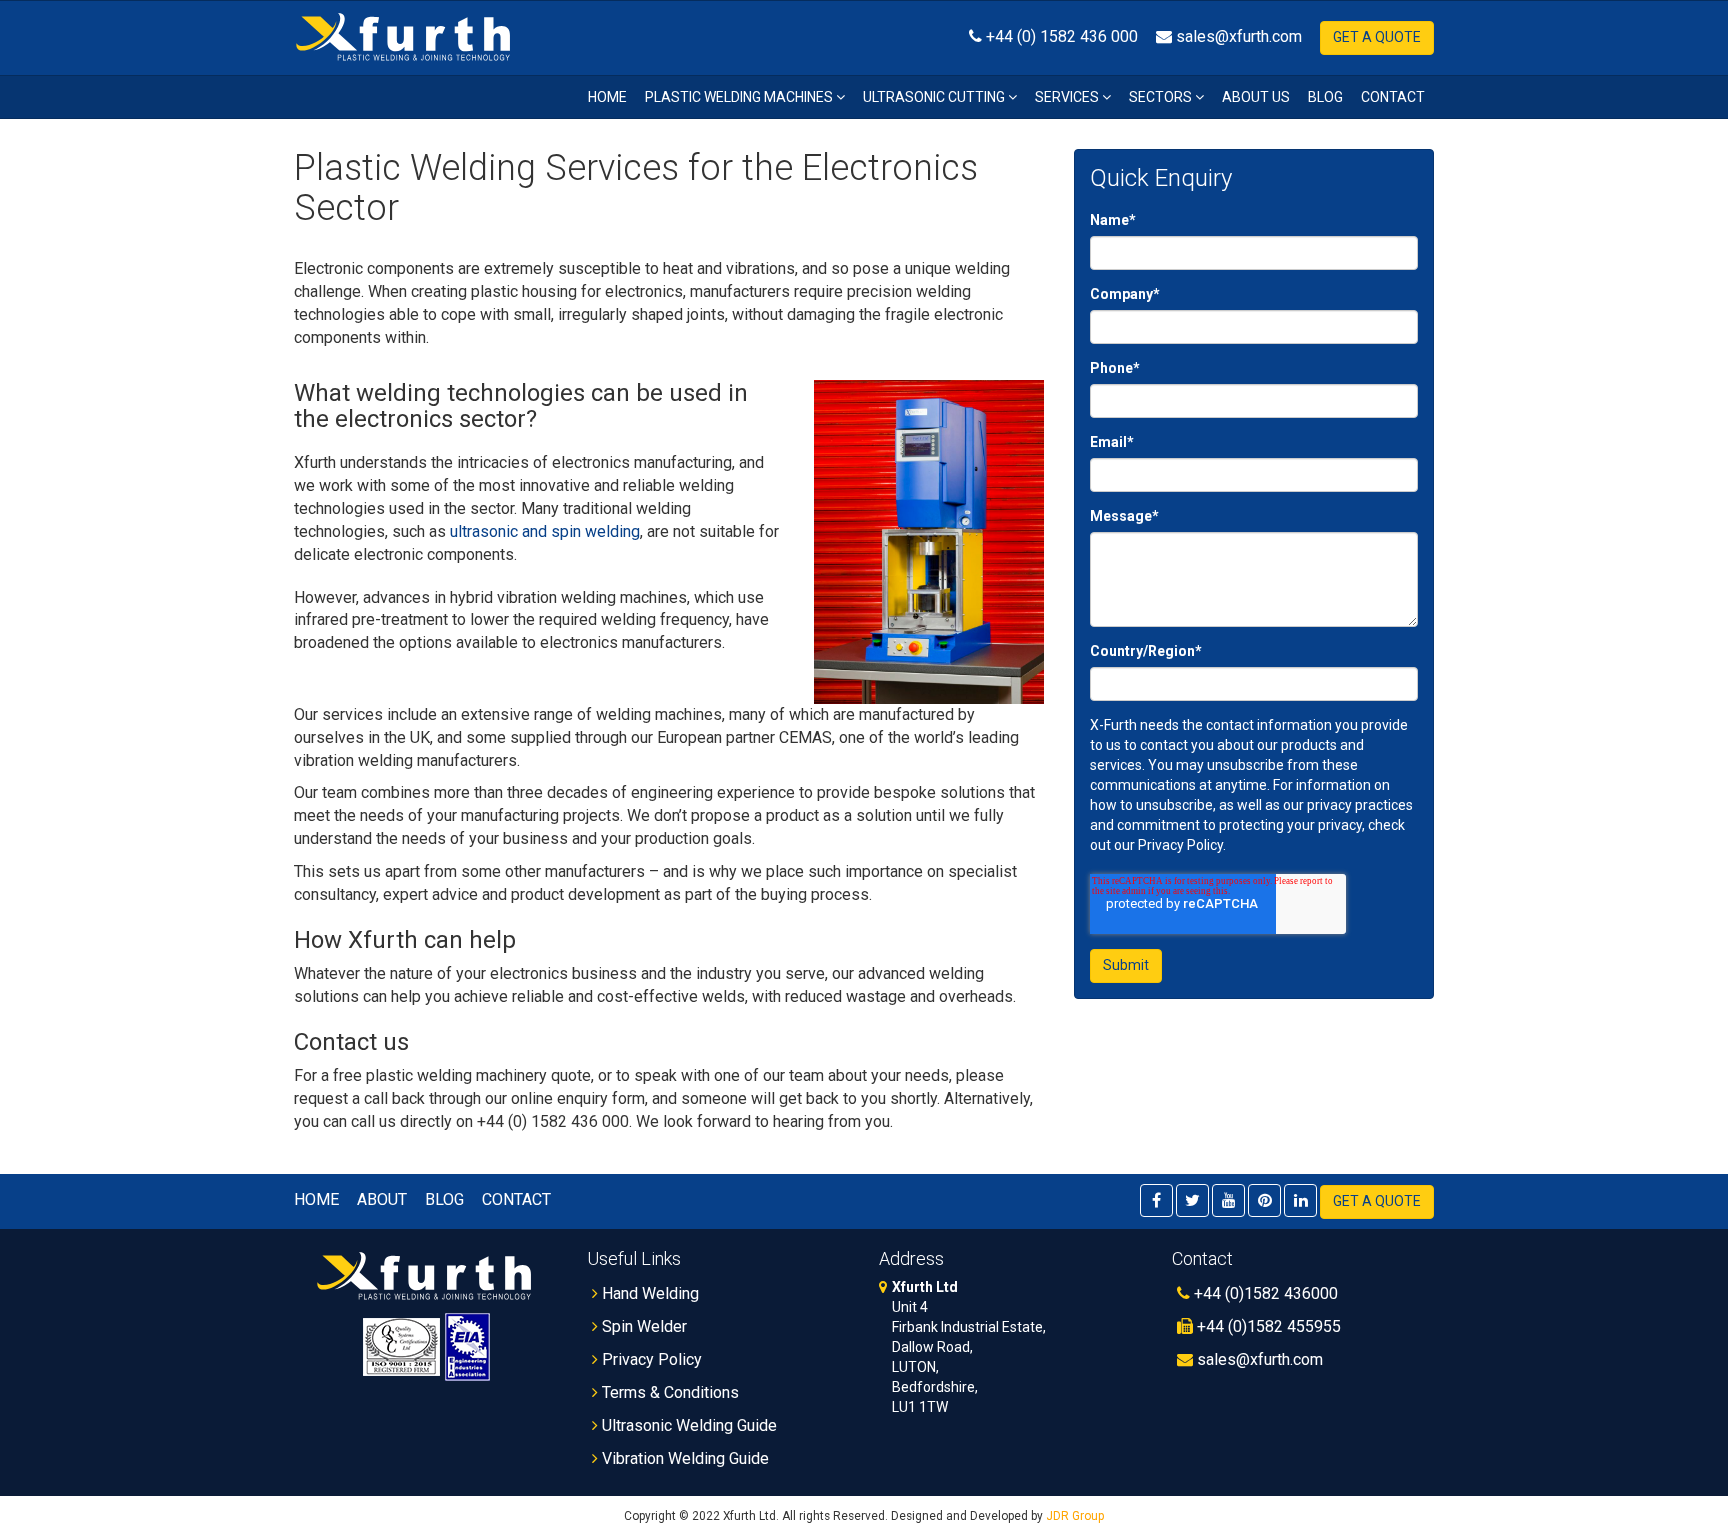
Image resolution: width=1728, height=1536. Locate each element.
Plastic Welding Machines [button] (740, 97)
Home (607, 97)
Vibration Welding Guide (683, 1458)
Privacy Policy (650, 1359)
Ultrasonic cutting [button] (935, 97)
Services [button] (1068, 97)
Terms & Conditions (668, 1392)
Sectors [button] (1162, 97)
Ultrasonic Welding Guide (687, 1425)
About (382, 1199)
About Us (1256, 97)
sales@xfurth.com (1237, 36)
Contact (1393, 97)
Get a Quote (1377, 37)
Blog (1325, 97)
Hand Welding (648, 1293)
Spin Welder (642, 1326)
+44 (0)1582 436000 (1264, 1293)
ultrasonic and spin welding (545, 531)
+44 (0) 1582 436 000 (1060, 36)
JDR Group (1075, 1516)
